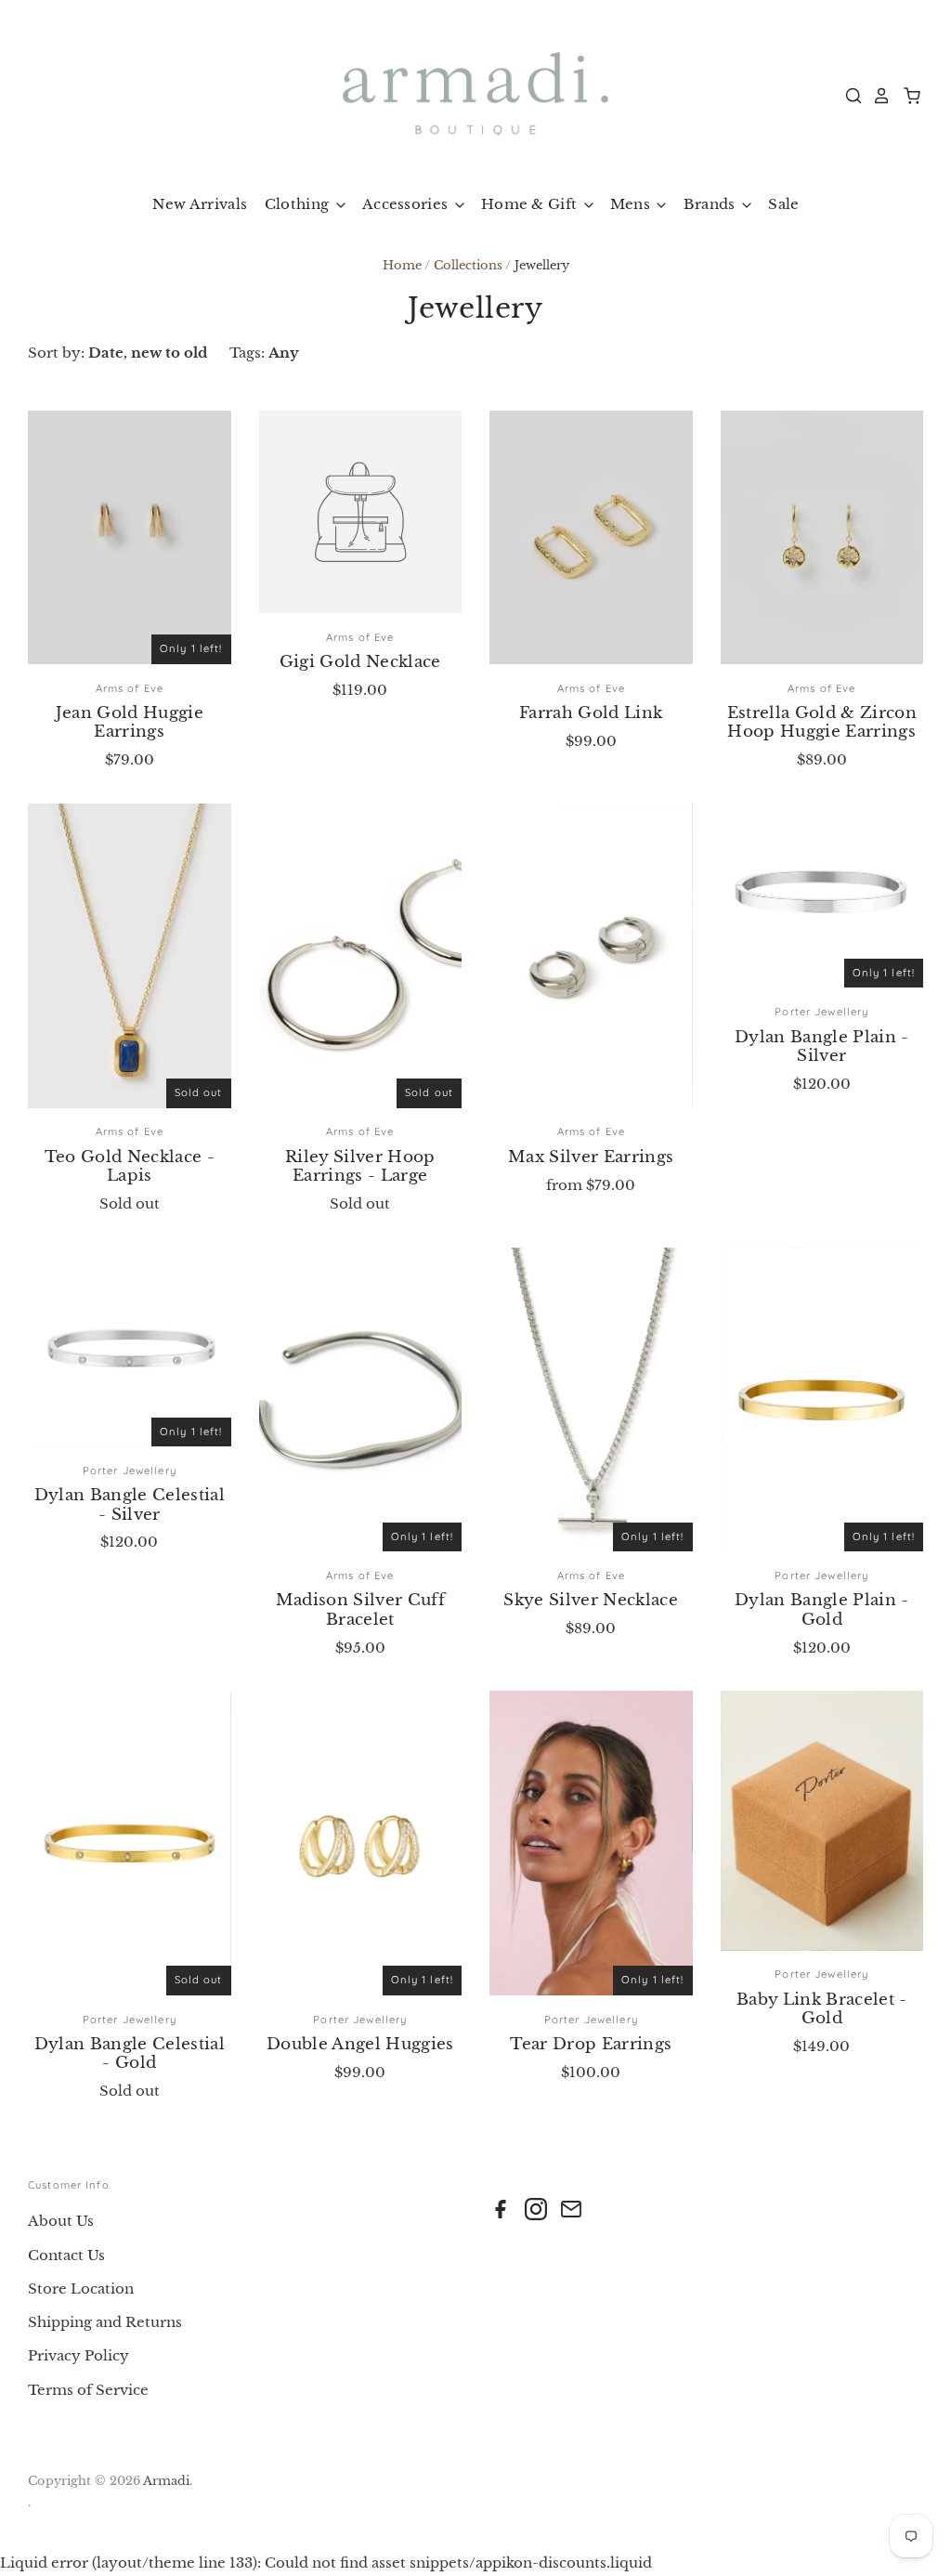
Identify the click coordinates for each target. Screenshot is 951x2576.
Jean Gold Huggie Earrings (130, 722)
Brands (711, 204)
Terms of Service (88, 2390)
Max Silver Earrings (591, 1157)
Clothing (299, 204)
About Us (61, 2221)
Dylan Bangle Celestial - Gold (130, 2053)
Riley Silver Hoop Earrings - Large (360, 1166)
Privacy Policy (78, 2355)
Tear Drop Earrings (591, 2044)
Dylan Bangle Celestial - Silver (130, 1504)
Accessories (407, 204)
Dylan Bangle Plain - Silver (822, 1046)
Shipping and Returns (105, 2322)
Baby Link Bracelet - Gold (822, 2009)
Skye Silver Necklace (591, 1600)
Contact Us (66, 2255)
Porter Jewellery (821, 1012)
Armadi (166, 2481)
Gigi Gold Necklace (360, 662)
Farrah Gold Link (591, 713)
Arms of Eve (130, 688)
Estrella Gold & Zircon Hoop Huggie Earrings (822, 722)
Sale (783, 204)
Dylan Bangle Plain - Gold (822, 1609)
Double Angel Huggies (360, 2044)
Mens (632, 204)
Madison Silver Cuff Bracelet (360, 1609)
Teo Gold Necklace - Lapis (130, 1166)
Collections (468, 265)
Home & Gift (531, 204)
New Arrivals (200, 204)
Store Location (81, 2288)
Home (402, 265)
